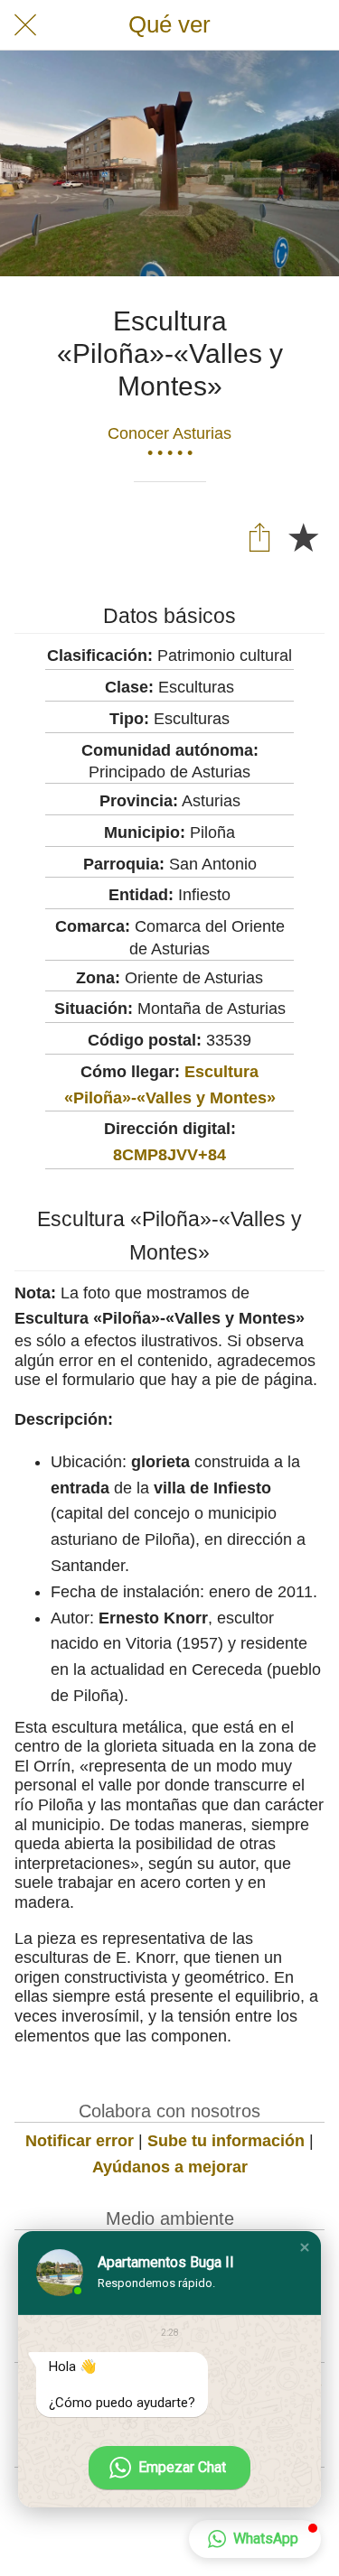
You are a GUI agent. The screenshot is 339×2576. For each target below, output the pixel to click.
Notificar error (80, 2141)
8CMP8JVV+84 (169, 1155)
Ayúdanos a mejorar (170, 2167)
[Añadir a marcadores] (303, 536)
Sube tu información (226, 2141)
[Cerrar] (25, 25)
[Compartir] (259, 536)
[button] (305, 2247)
